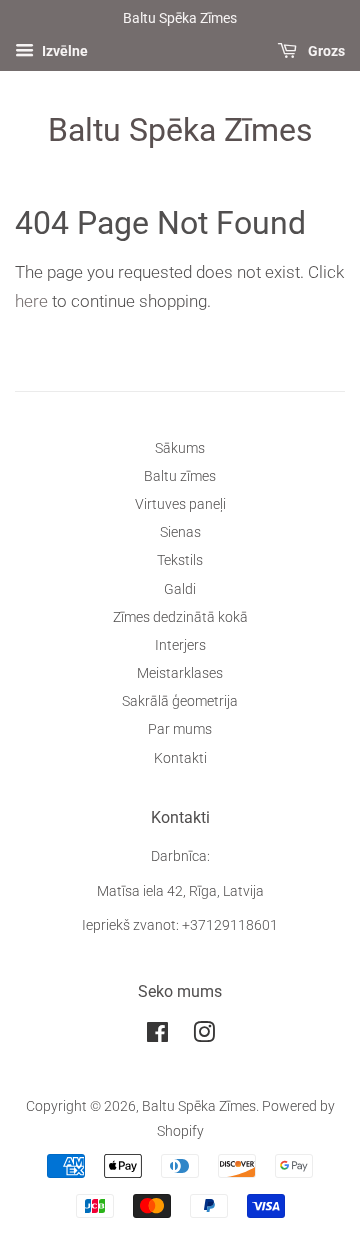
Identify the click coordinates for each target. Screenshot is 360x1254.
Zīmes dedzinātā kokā (180, 617)
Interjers (180, 645)
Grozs (325, 51)
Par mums (180, 729)
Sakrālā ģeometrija (180, 701)
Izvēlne (63, 51)
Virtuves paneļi (180, 504)
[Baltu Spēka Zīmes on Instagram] (204, 1036)
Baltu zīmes (180, 476)
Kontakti (180, 758)
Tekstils (180, 560)
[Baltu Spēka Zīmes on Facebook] (157, 1036)
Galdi (180, 589)
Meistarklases (180, 673)
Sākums (180, 448)
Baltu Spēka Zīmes (180, 130)
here (31, 301)
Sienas (180, 532)
